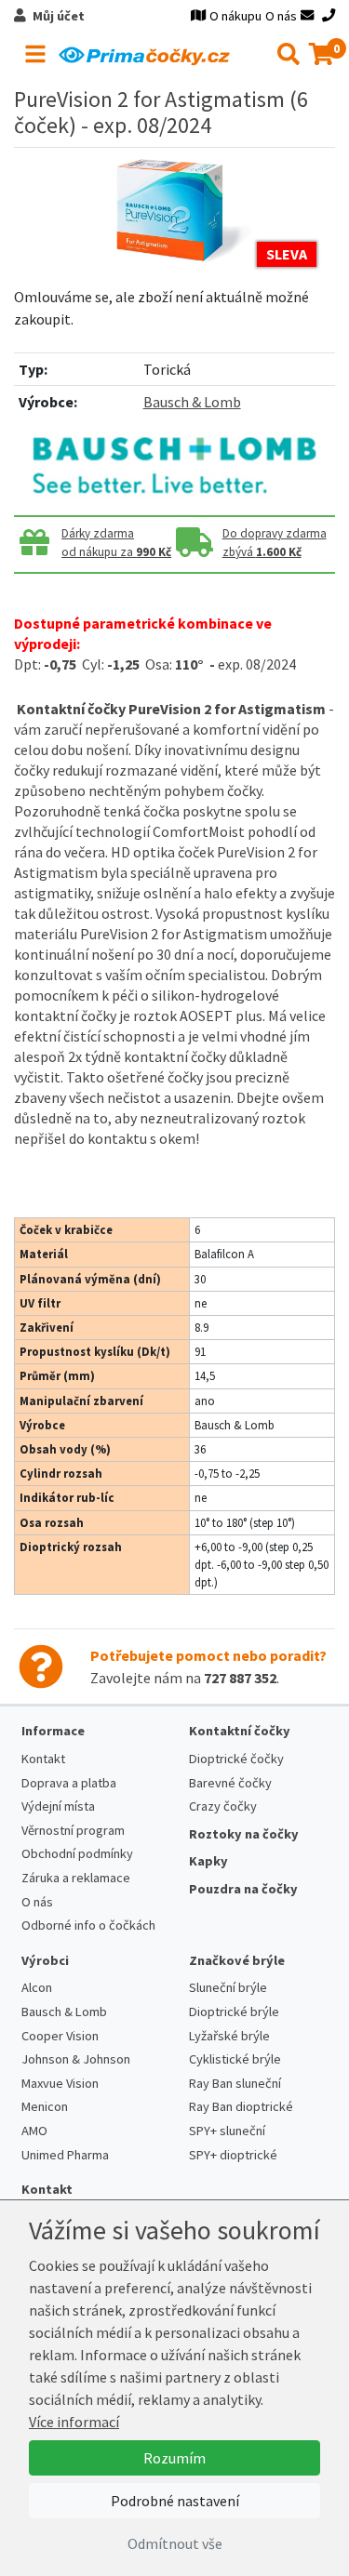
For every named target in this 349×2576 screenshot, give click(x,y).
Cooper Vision (60, 2036)
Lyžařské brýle (229, 2036)
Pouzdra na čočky (243, 1889)
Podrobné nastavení (175, 2501)
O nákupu (235, 16)
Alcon (37, 1987)
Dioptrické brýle (234, 2012)
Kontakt (43, 1759)
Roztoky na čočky (244, 1834)
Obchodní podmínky (77, 1853)
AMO (34, 2131)
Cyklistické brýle (235, 2059)
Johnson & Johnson (76, 2059)
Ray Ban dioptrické (241, 2106)
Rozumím (174, 2458)
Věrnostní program (73, 1830)
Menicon (45, 2106)
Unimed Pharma (65, 2155)
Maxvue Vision (60, 2083)
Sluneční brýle (228, 1987)
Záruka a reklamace (76, 1878)
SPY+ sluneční (227, 2131)
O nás (281, 16)
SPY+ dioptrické (233, 2155)
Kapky (208, 1861)
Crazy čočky (223, 1806)
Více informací (74, 2422)
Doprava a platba (69, 1783)
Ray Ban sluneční (235, 2083)
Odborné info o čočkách (88, 1925)
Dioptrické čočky (236, 1759)
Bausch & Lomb (192, 402)
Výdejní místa (58, 1806)
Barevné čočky (230, 1783)
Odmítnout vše (175, 2543)
